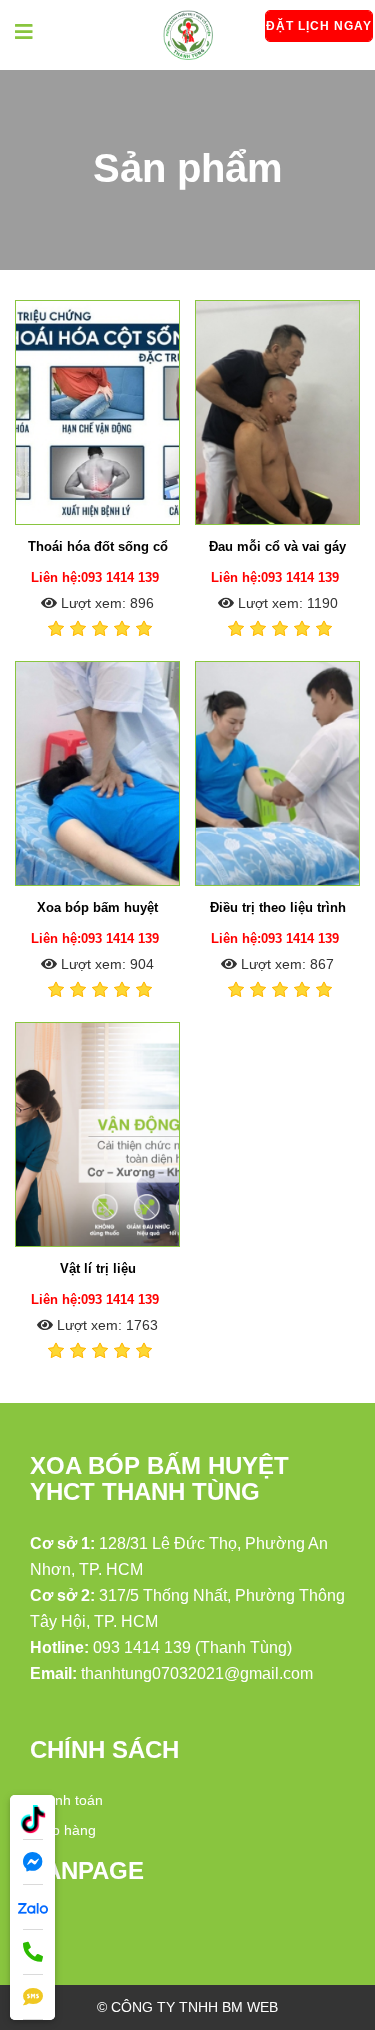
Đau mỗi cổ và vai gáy (277, 546)
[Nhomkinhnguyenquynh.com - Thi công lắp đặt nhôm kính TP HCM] (188, 34)
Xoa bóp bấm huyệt (97, 907)
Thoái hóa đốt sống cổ (98, 546)
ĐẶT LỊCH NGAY (319, 26)
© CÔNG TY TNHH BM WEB (187, 2007)
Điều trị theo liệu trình (278, 907)
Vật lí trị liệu (98, 1268)
